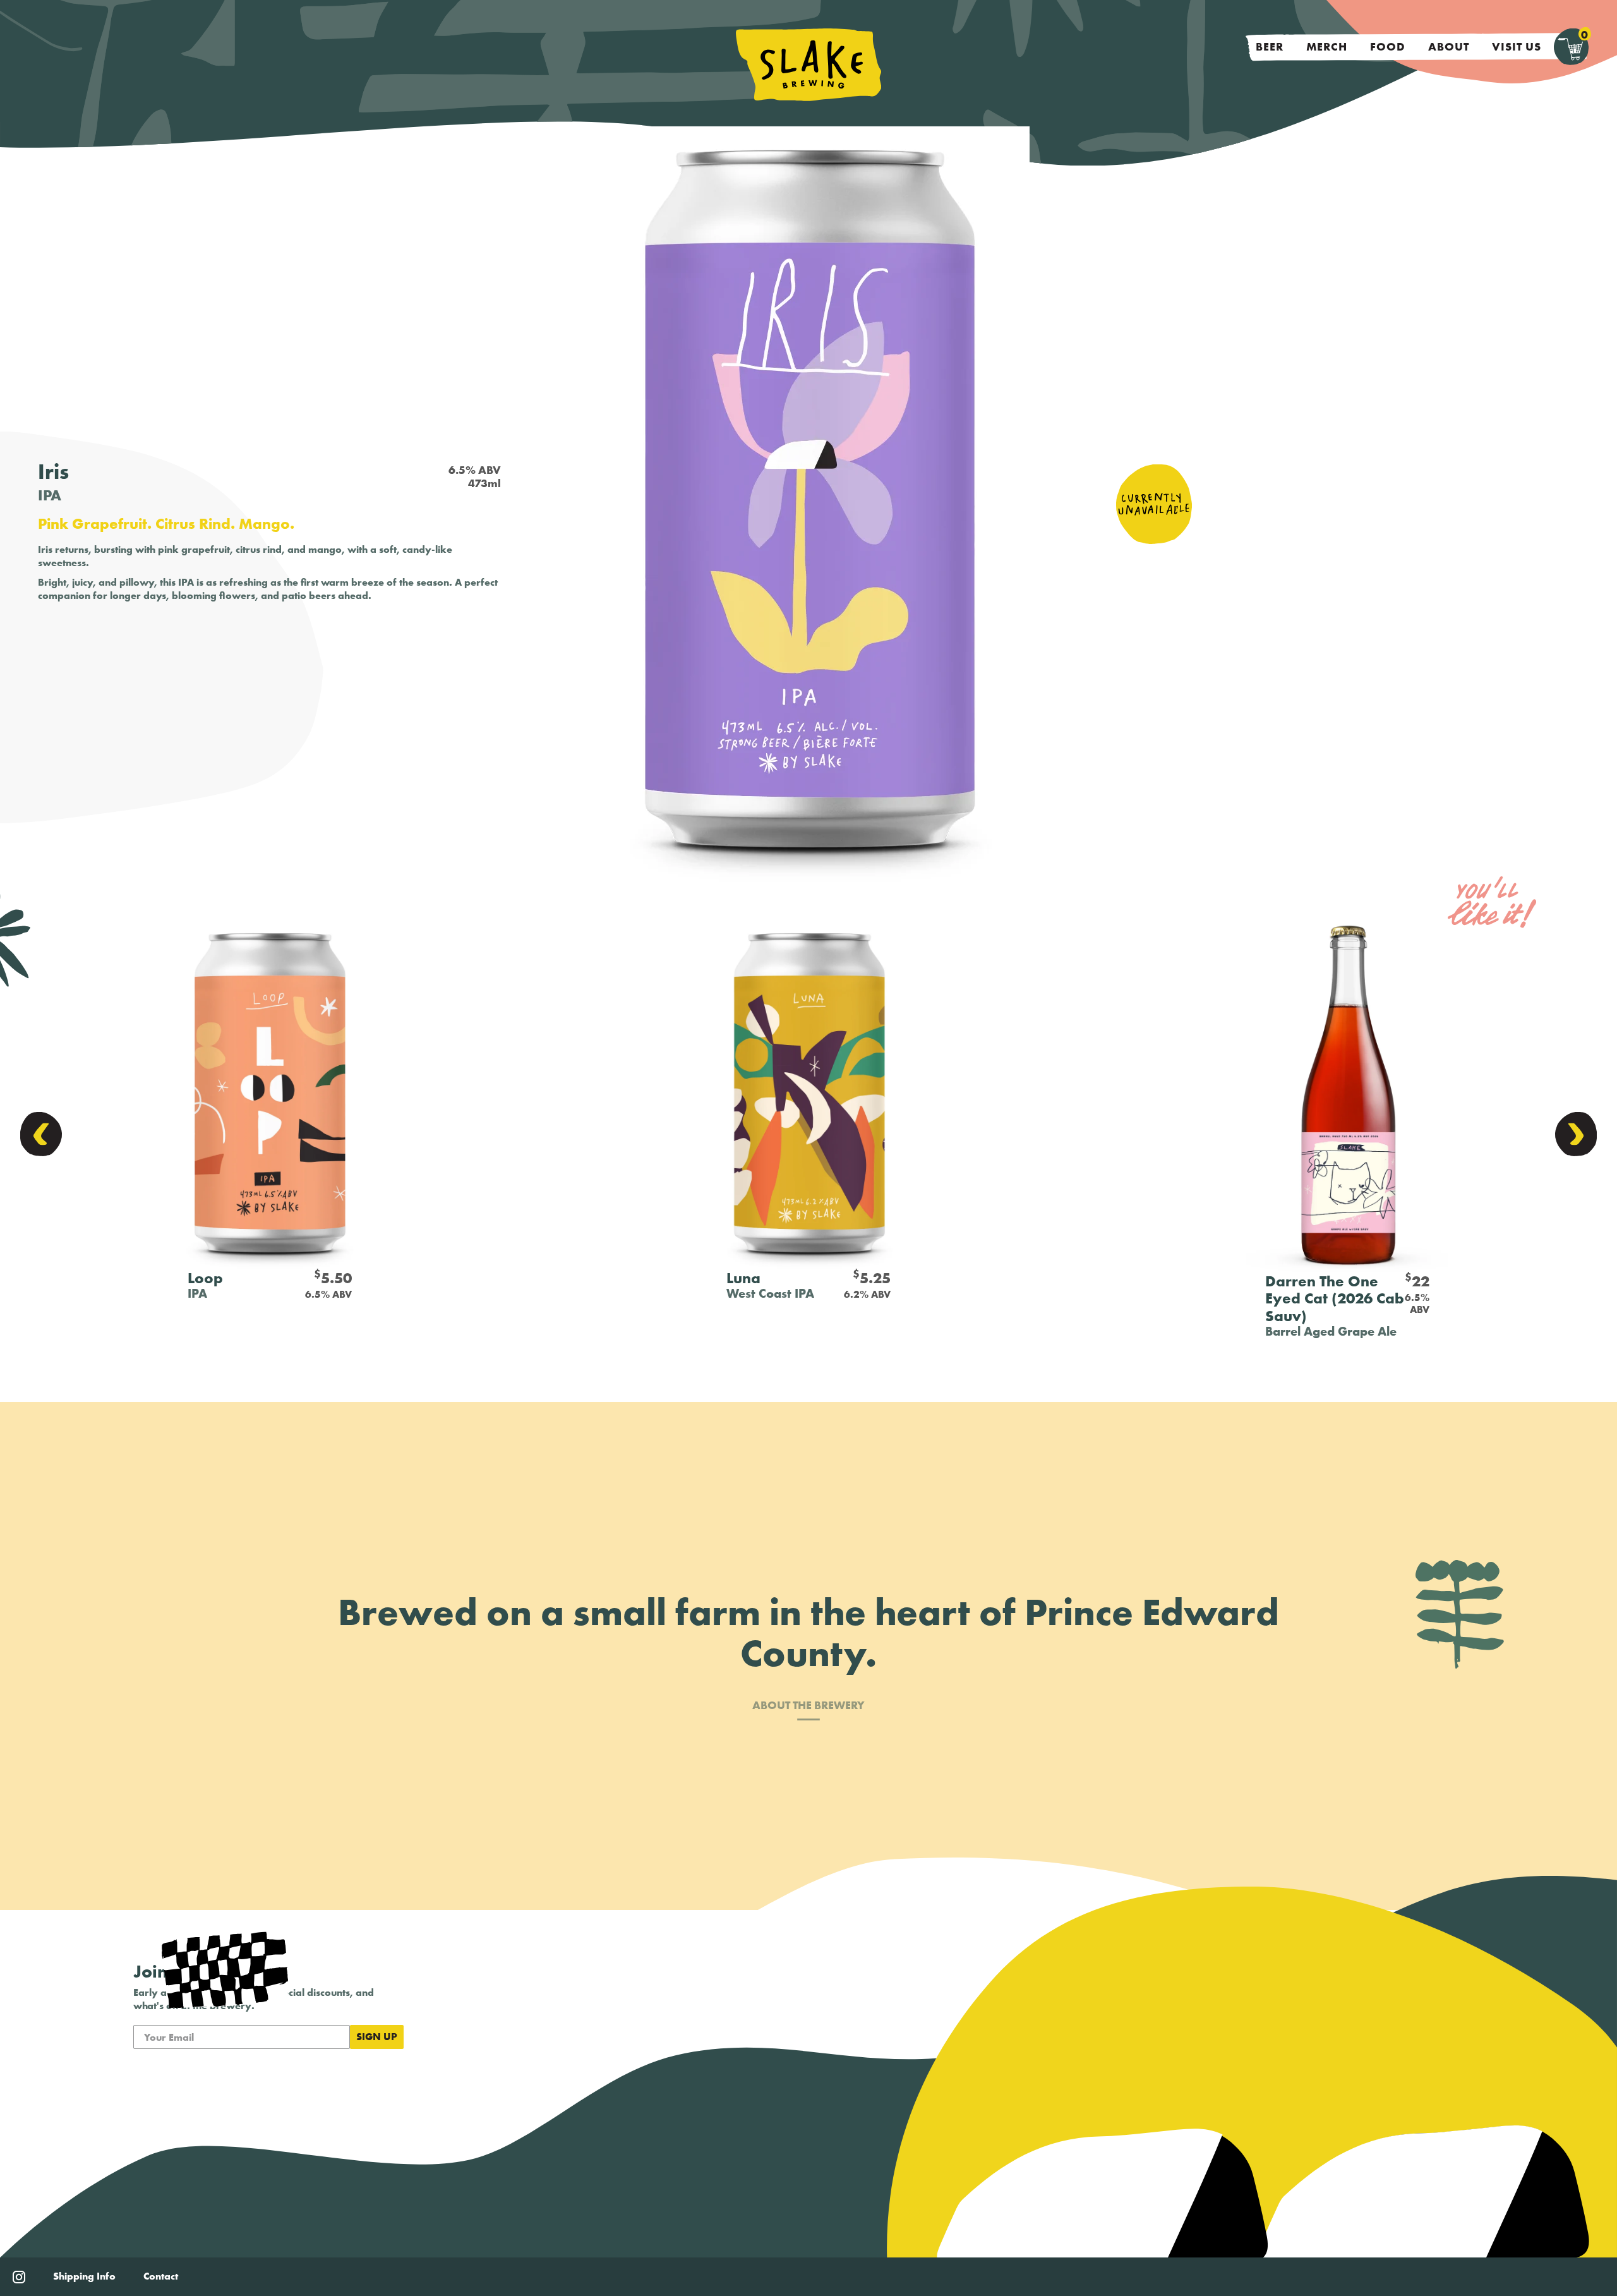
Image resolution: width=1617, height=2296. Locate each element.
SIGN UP (377, 2037)
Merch (1327, 46)
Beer (1270, 46)
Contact (161, 2276)
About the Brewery (808, 1706)
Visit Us (1517, 46)
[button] (41, 1134)
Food (1388, 46)
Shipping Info (84, 2276)
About (1449, 46)
